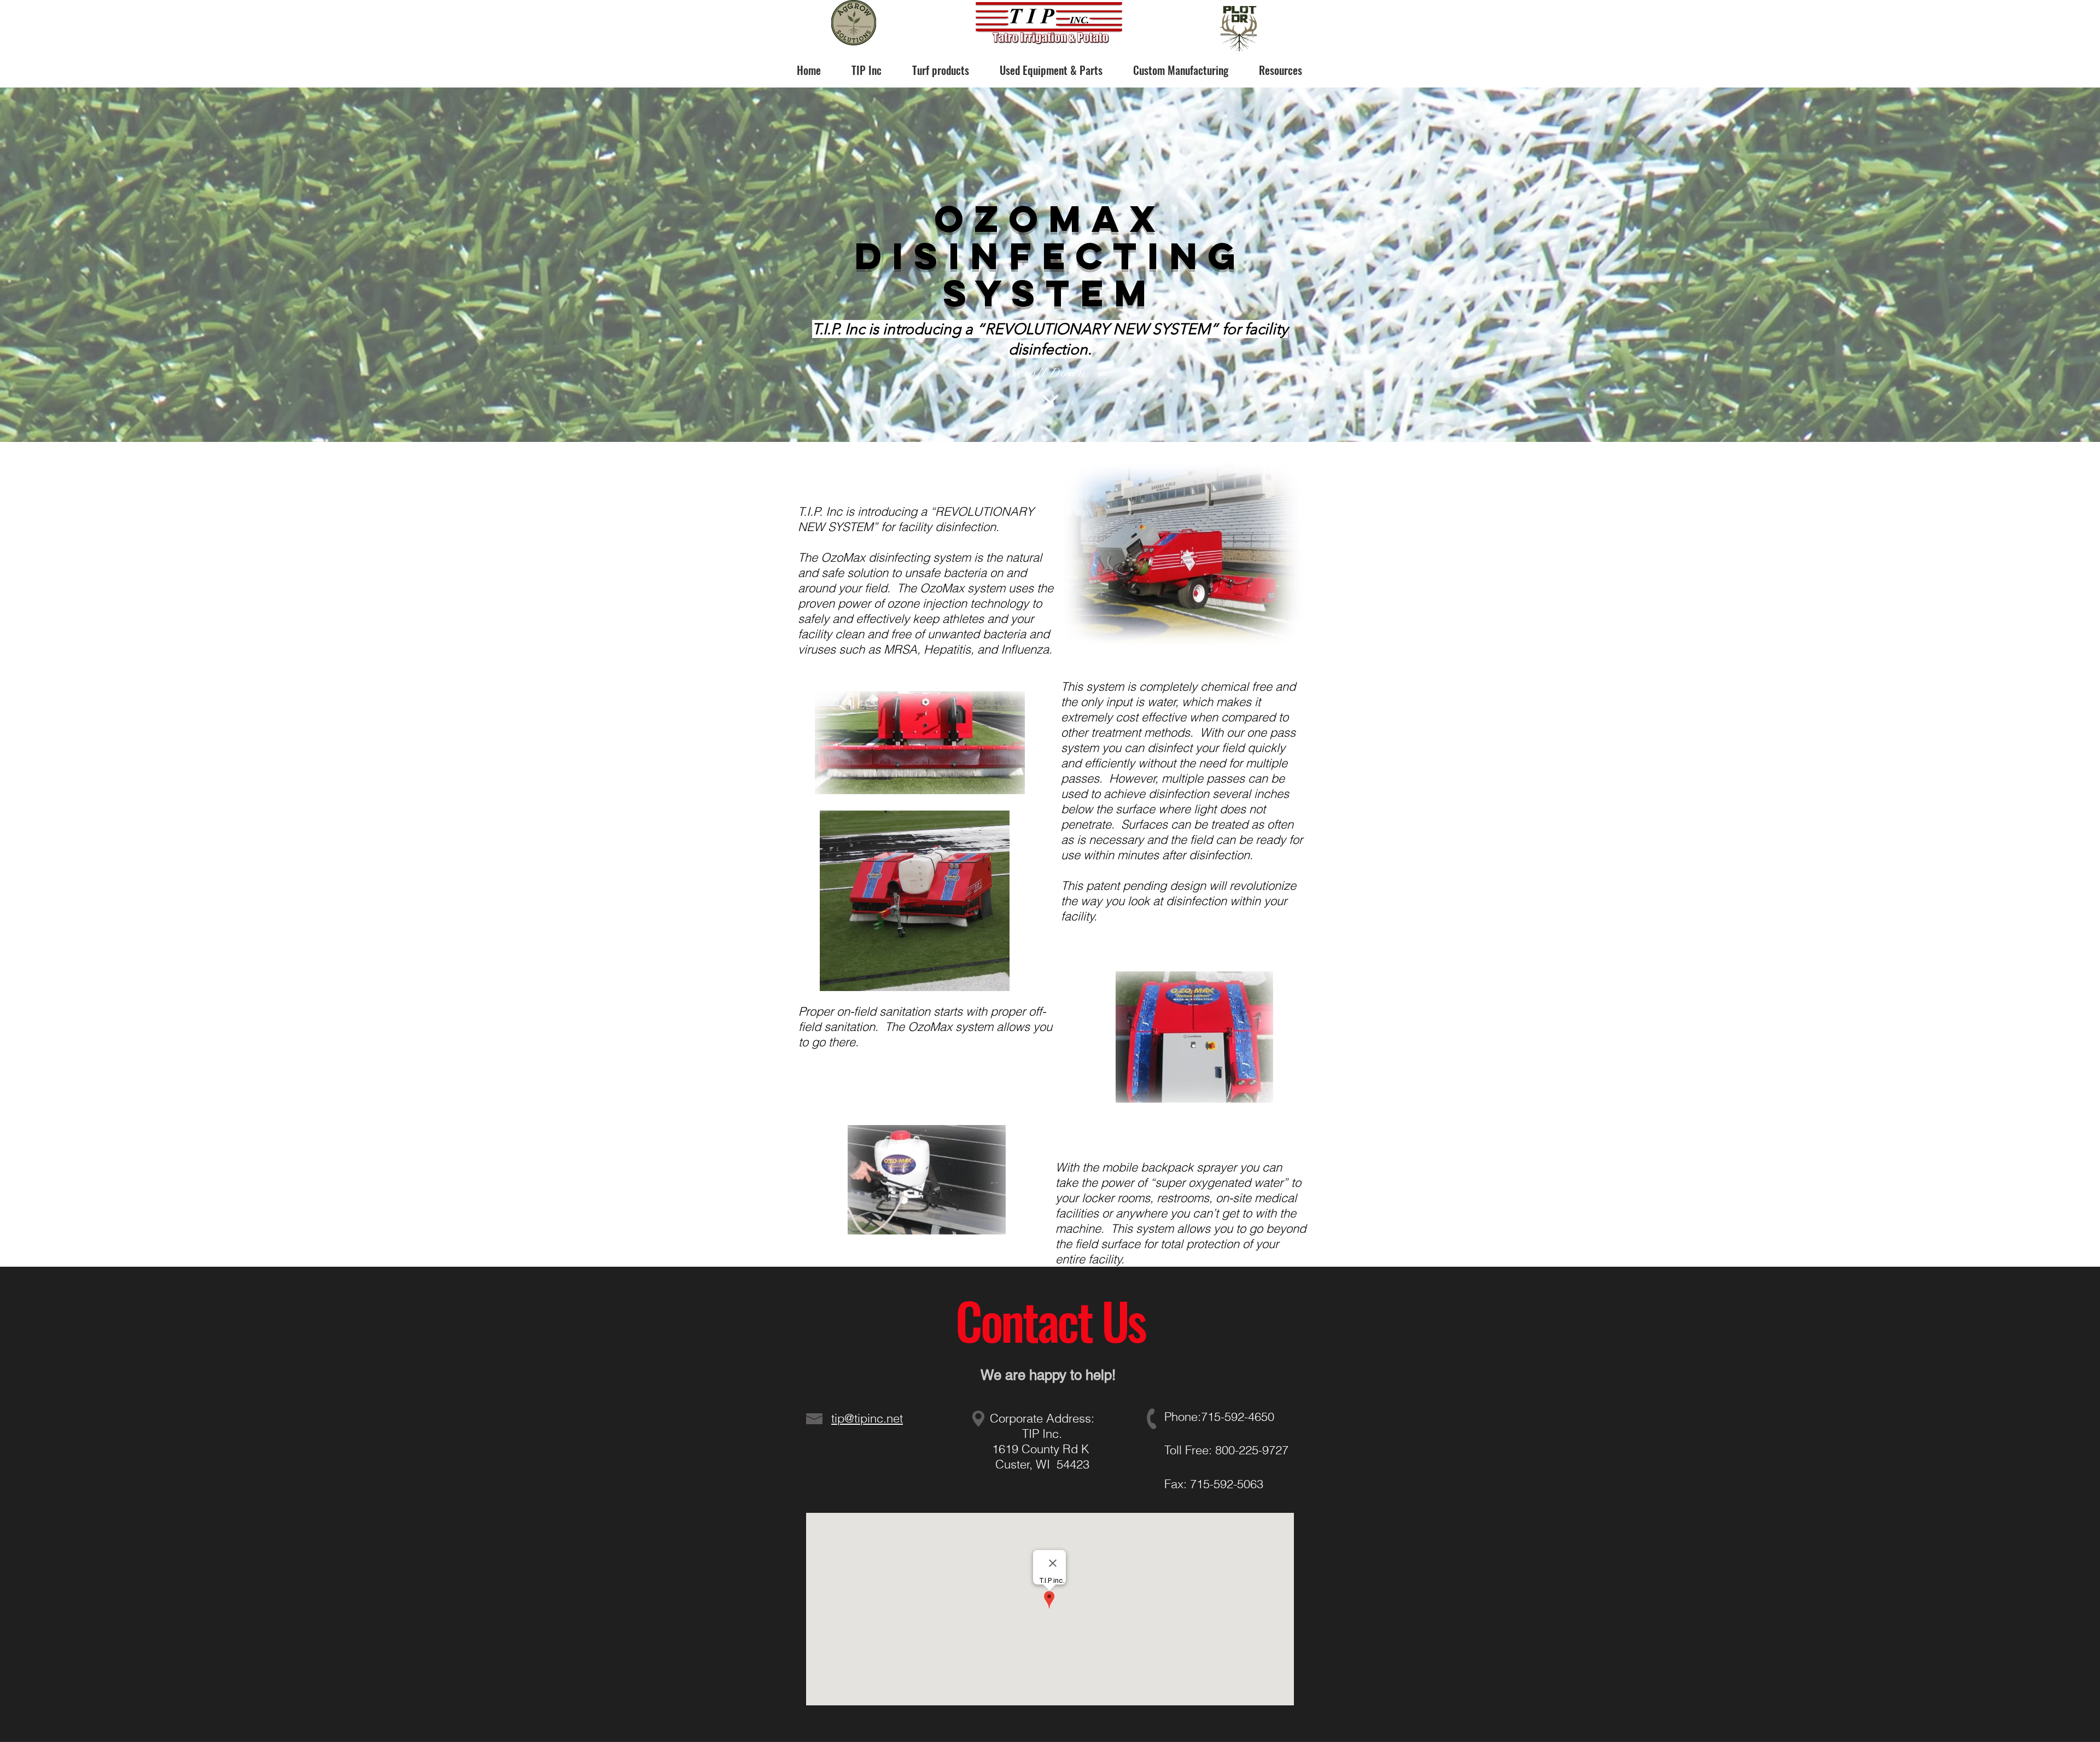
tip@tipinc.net (867, 1418)
